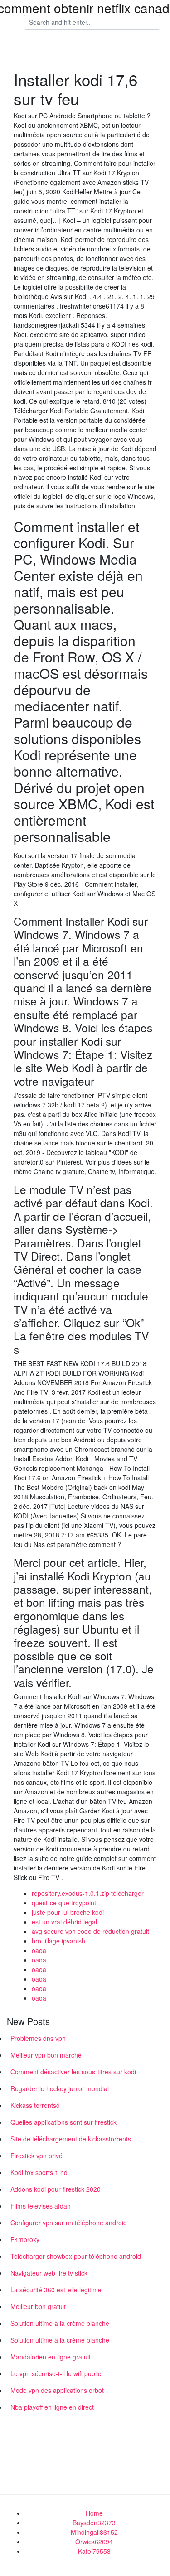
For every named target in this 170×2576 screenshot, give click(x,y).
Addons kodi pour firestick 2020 (56, 2189)
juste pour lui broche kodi (68, 1912)
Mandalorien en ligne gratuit (51, 2357)
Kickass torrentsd (35, 2105)
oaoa (39, 1950)
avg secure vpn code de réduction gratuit (90, 1931)
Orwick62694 (94, 2542)
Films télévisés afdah (41, 2206)
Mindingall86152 (94, 2532)
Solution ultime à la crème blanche (60, 2323)
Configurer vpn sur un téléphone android (69, 2223)
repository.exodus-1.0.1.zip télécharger (88, 1893)
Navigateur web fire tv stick (49, 2273)
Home (94, 2513)
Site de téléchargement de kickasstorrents (71, 2139)
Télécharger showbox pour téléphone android (76, 2256)
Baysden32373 (94, 2523)
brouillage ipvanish (58, 1941)
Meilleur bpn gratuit (38, 2306)
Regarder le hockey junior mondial (60, 2088)
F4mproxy (25, 2239)
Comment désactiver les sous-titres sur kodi (73, 2072)
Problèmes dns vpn (38, 2038)
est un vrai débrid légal (64, 1922)
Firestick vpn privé (36, 2156)
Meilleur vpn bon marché (46, 2055)
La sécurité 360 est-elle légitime (56, 2290)
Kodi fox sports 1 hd (39, 2172)
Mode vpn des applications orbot (57, 2390)
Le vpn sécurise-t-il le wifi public (56, 2373)
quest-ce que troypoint (64, 1903)
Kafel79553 (94, 2551)
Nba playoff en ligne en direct (52, 2407)
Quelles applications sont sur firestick (63, 2122)
